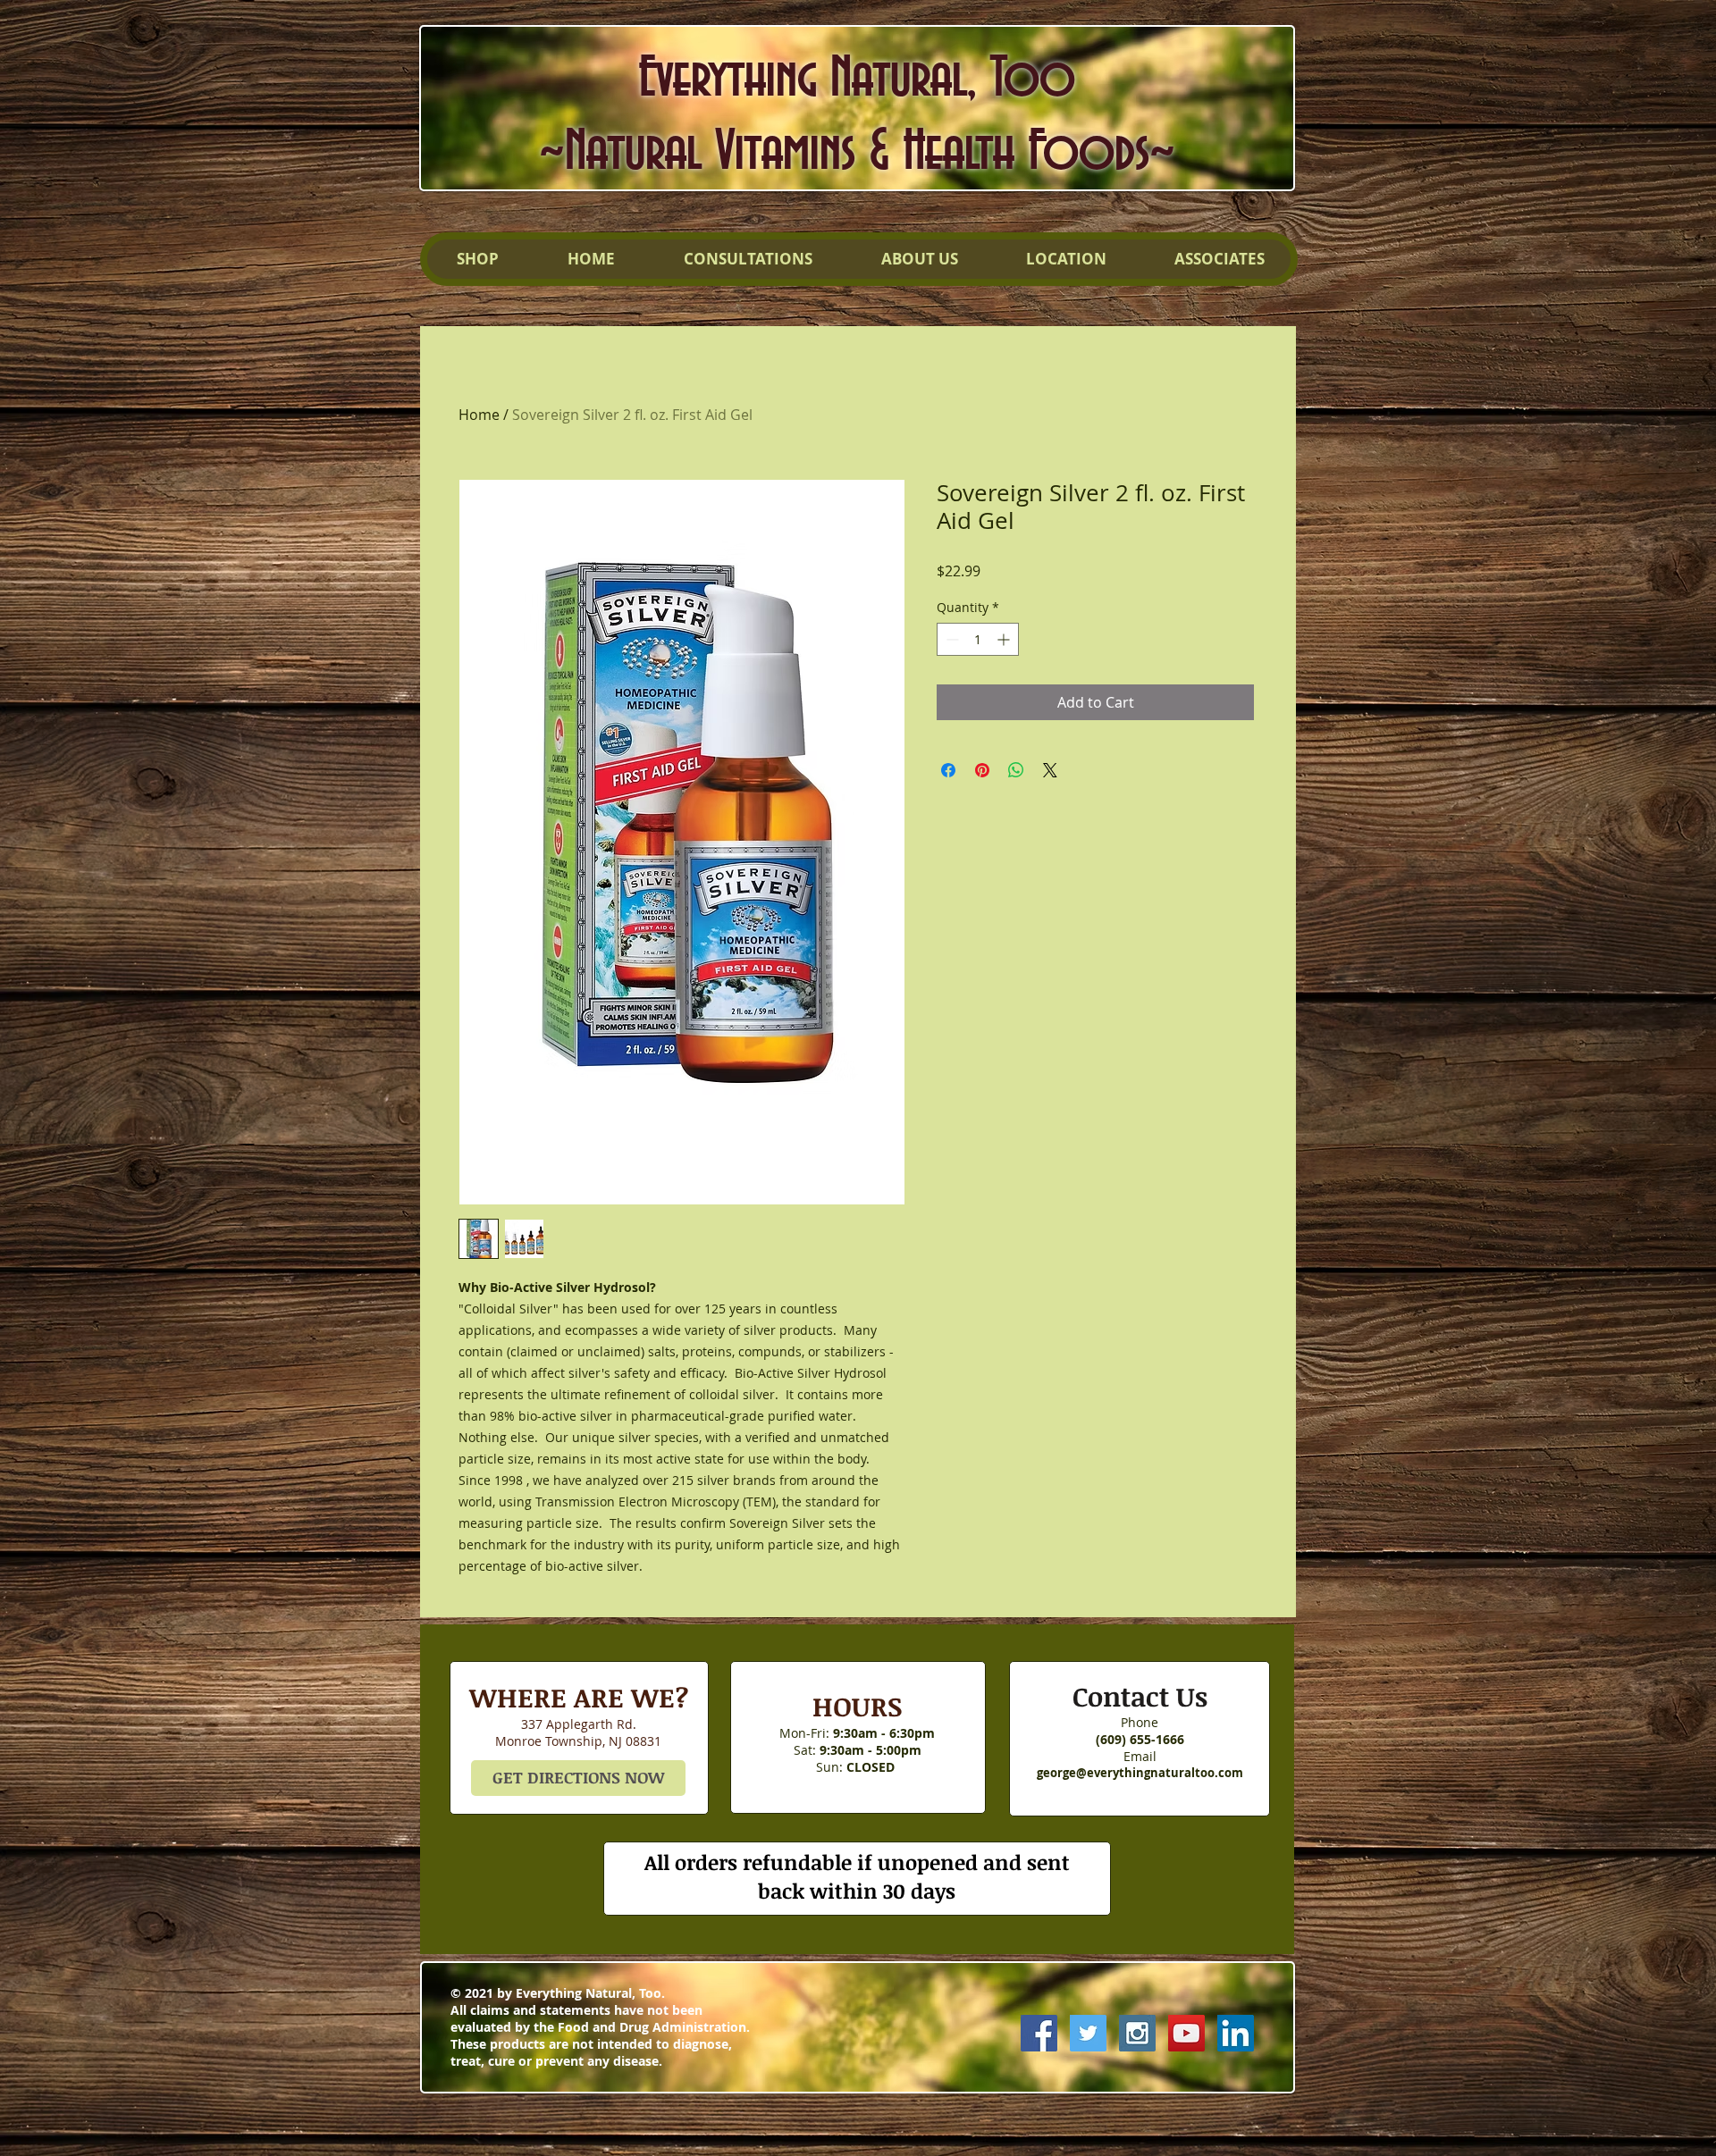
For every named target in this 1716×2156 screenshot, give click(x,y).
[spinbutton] (978, 639)
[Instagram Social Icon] (1137, 2033)
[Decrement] (951, 639)
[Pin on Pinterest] (982, 770)
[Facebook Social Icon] (1039, 2033)
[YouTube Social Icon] (1186, 2033)
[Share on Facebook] (948, 770)
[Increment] (1005, 639)
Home (479, 415)
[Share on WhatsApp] (1016, 770)
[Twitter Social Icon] (1088, 2033)
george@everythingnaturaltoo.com (1140, 1773)
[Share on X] (1050, 770)
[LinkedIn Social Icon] (1236, 2033)
